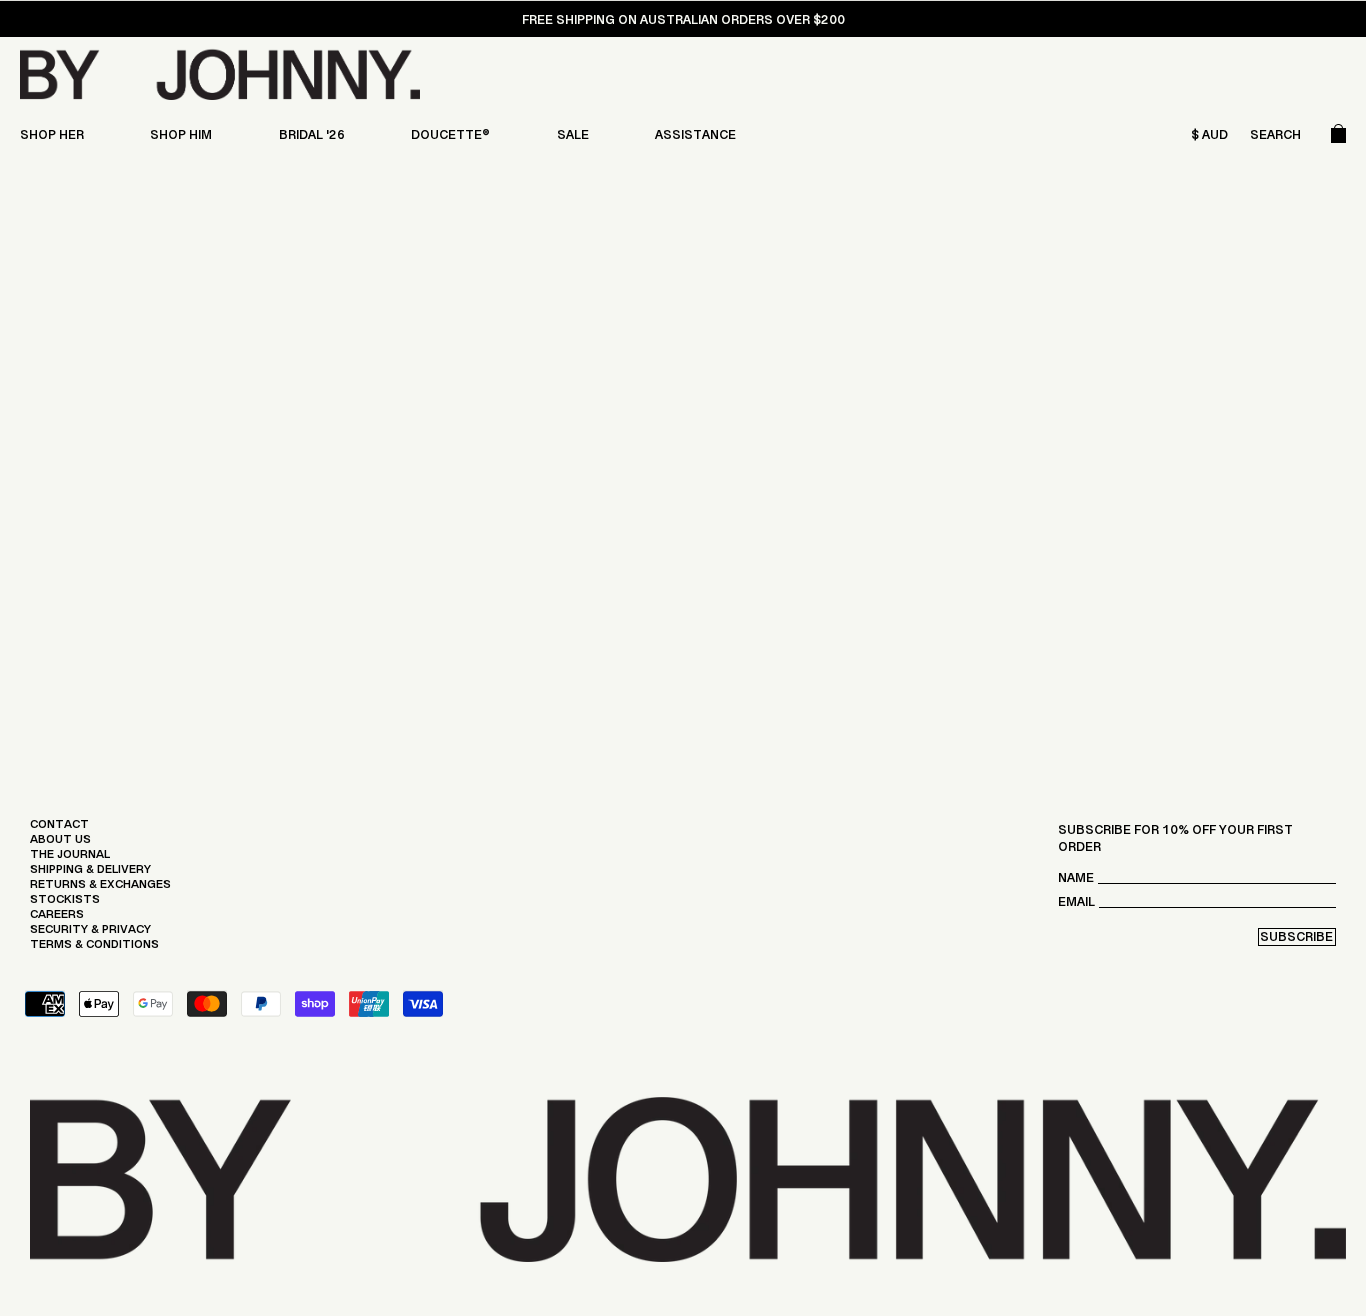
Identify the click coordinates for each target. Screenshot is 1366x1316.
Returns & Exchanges (100, 889)
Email (1076, 906)
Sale (573, 139)
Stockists (65, 904)
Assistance (695, 139)
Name (1076, 882)
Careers (57, 919)
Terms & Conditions (94, 949)
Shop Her (52, 139)
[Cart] (1338, 139)
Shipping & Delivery (90, 874)
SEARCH (1275, 139)
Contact (59, 829)
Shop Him (181, 139)
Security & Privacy (90, 934)
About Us (60, 844)
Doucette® (450, 139)
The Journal (70, 859)
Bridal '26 (312, 139)
